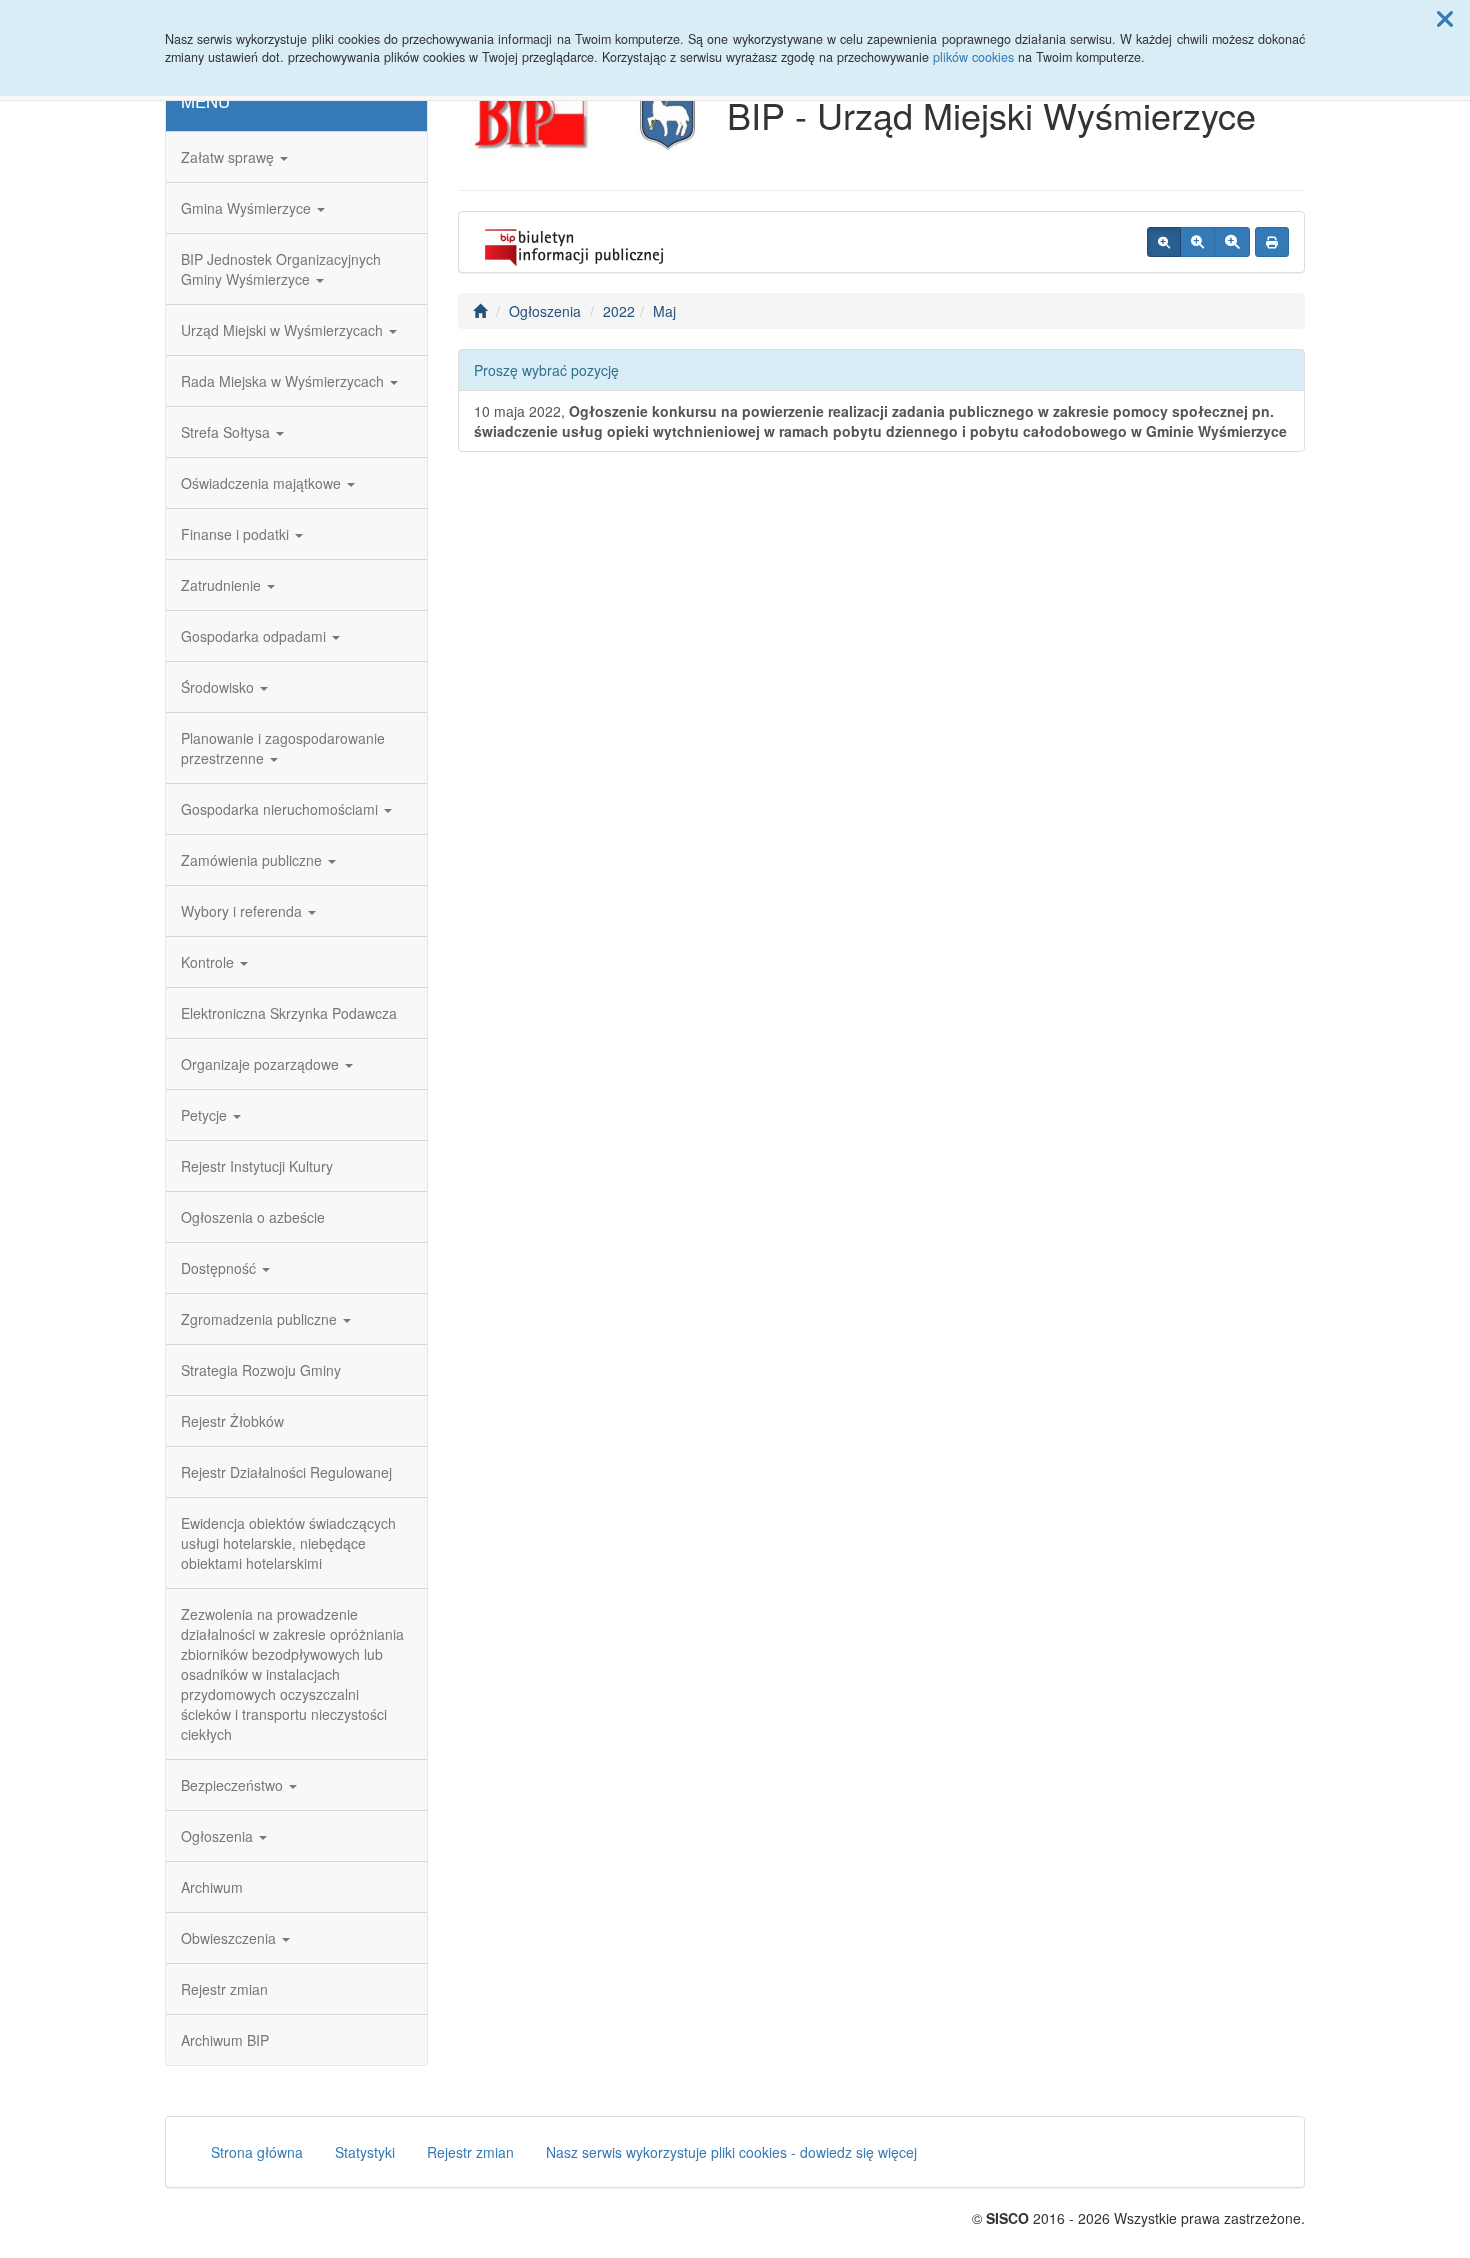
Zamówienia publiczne (253, 860)
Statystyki (365, 2152)
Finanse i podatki (237, 534)
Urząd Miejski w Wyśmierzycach (284, 330)
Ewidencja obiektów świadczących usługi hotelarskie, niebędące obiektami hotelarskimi (288, 1543)
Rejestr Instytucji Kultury (257, 1166)
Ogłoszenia (219, 1836)
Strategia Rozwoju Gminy (261, 1370)
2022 (619, 311)
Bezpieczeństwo (234, 1785)
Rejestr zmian (224, 1989)
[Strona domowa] (480, 311)
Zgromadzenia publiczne (261, 1319)
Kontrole (209, 962)
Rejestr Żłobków (232, 1421)
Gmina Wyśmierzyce (248, 208)
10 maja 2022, (880, 421)
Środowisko (219, 687)
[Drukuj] (1272, 242)
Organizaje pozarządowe (262, 1064)
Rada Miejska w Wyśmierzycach (284, 381)
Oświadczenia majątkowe (263, 483)
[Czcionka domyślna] (1164, 242)
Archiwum (212, 1887)
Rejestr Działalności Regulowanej (286, 1472)
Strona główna (257, 2152)
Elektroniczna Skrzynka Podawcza (289, 1013)
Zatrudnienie (223, 585)
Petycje (206, 1115)
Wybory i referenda (243, 911)
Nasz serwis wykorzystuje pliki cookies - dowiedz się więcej (731, 2152)
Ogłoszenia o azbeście (253, 1217)
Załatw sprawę (229, 157)
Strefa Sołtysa (227, 432)
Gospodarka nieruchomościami (281, 809)
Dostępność (220, 1268)
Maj (664, 311)
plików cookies (973, 57)
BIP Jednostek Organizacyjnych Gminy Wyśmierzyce (281, 269)
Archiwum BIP (225, 2040)
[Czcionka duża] (1232, 242)
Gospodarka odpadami (255, 636)
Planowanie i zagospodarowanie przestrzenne (283, 748)
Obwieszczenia (230, 1938)
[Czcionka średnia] (1197, 242)
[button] (1445, 18)
